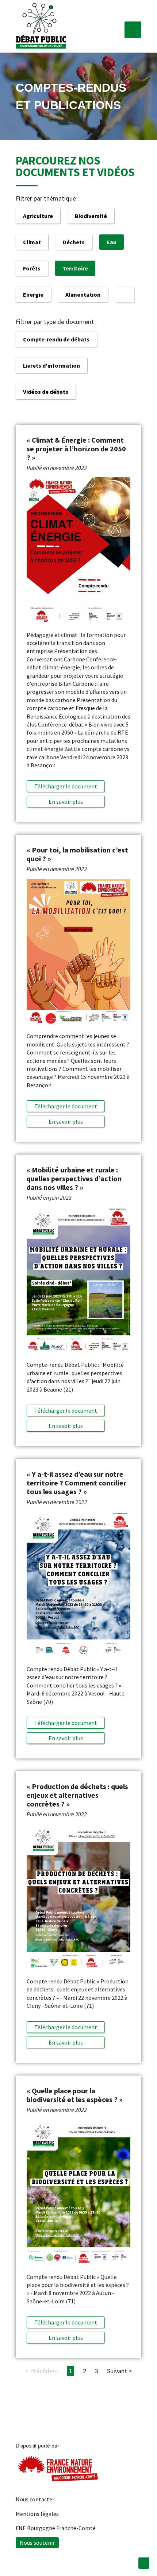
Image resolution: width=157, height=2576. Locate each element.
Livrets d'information (51, 365)
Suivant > (119, 2371)
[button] (133, 30)
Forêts (32, 268)
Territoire (75, 268)
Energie (33, 294)
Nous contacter (35, 2499)
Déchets (74, 242)
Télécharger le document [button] (66, 786)
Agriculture (38, 216)
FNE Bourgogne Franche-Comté (56, 2528)
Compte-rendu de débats (56, 339)
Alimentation (83, 294)
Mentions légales (37, 2514)
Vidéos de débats (46, 392)
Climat (32, 242)
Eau (112, 242)
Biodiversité (91, 216)
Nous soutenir (37, 2543)
